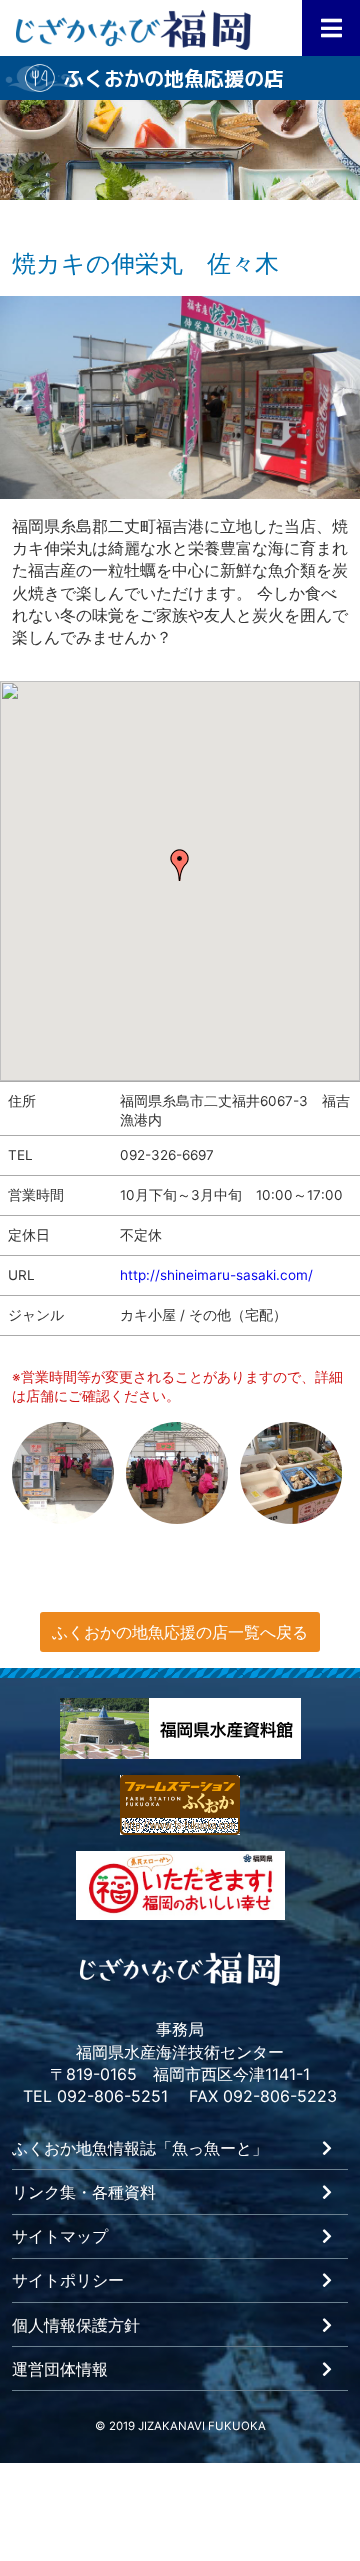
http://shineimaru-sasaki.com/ (216, 1275)
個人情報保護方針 (76, 2326)
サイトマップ (60, 2237)
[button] (180, 865)
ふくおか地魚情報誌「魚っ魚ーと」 (140, 2149)
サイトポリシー (68, 2281)
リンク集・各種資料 (84, 2193)
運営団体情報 (60, 2370)
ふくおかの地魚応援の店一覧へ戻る (180, 1632)
